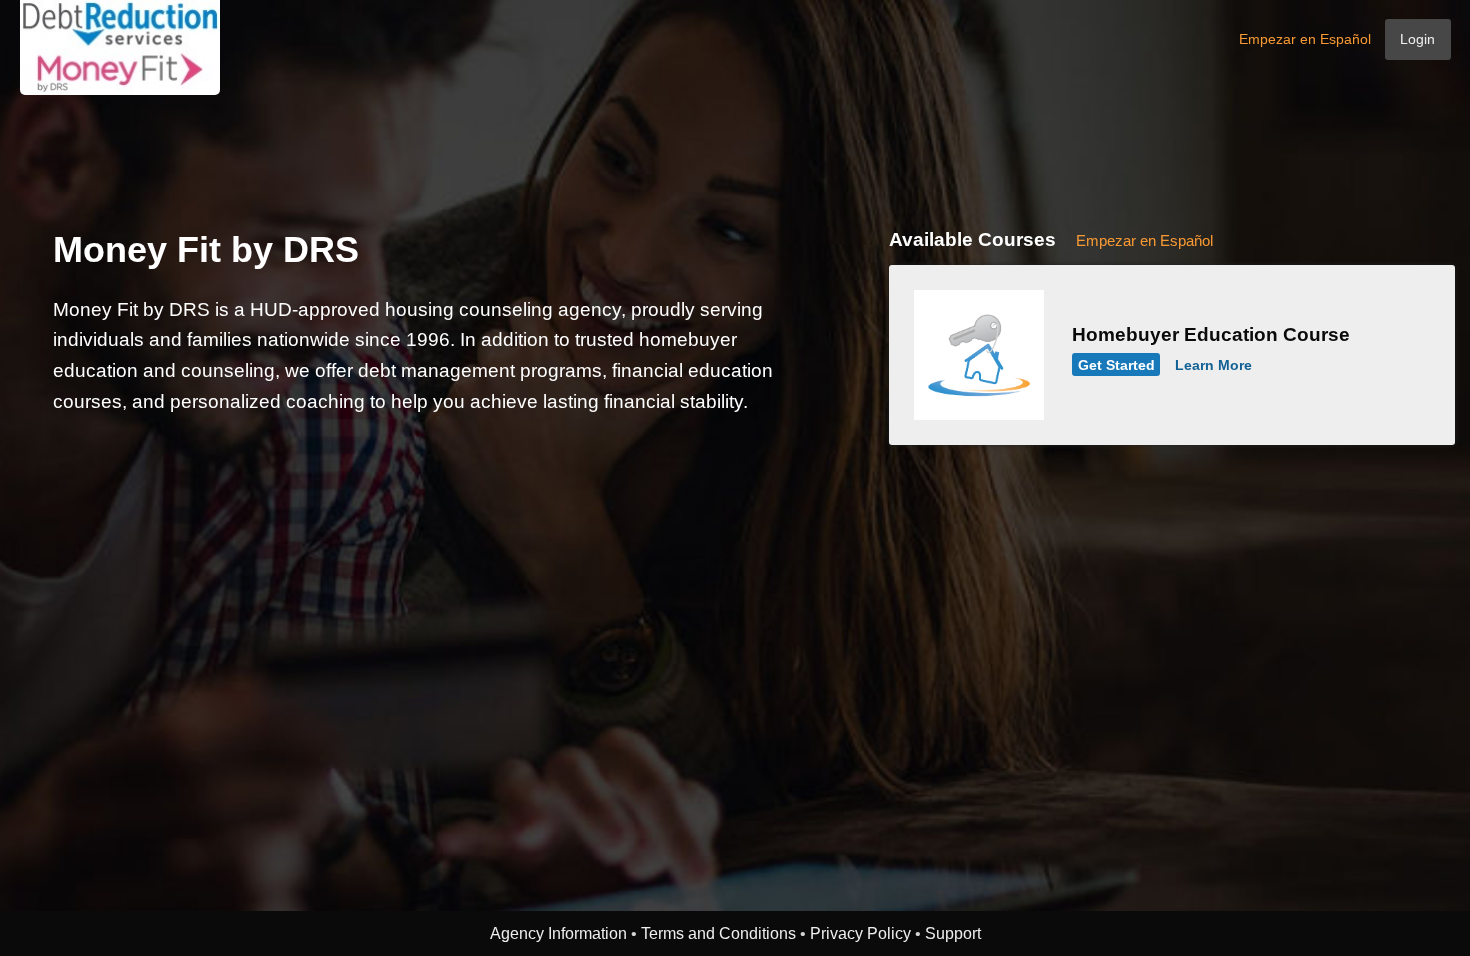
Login (1417, 39)
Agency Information (558, 933)
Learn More (1213, 365)
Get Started (1116, 365)
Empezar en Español (1305, 39)
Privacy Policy (860, 933)
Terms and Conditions (718, 933)
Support (953, 933)
